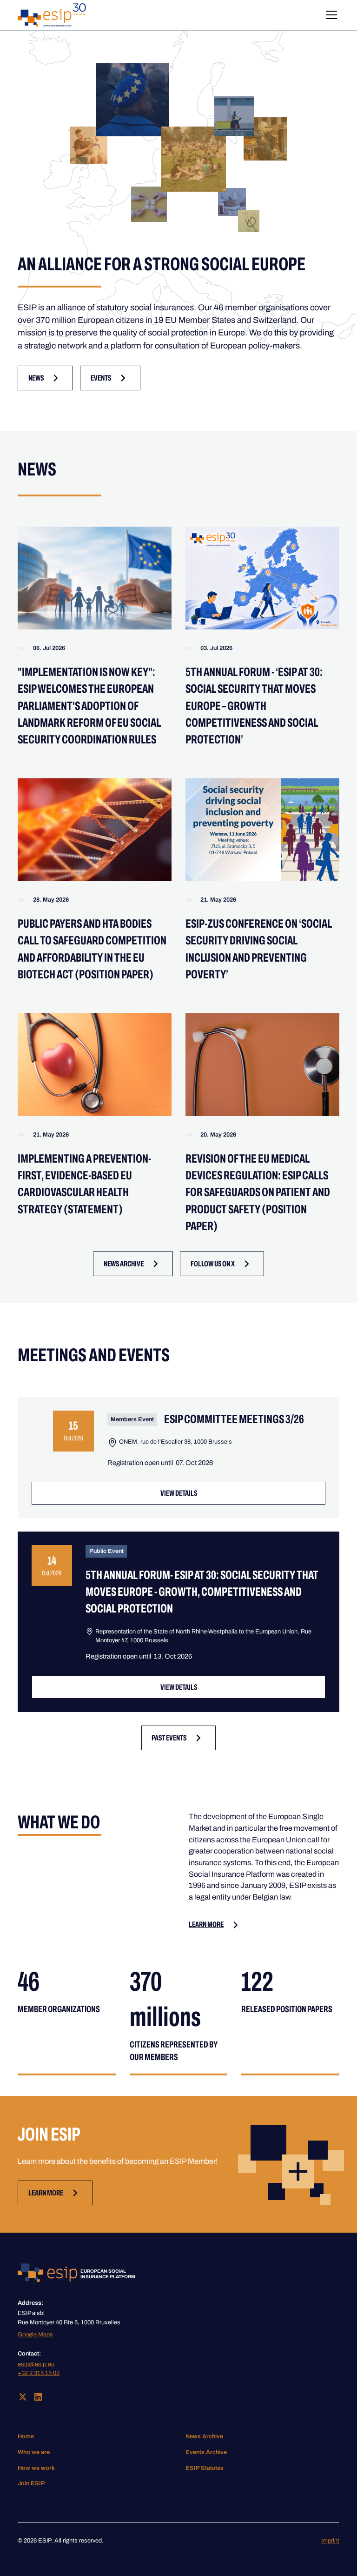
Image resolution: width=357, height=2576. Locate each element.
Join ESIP (31, 2483)
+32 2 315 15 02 (39, 2373)
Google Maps (35, 2335)
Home (26, 2436)
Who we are (34, 2452)
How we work (36, 2468)
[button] (330, 15)
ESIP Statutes (205, 2468)
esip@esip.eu (36, 2364)
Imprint (330, 2541)
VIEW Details (179, 1493)
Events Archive (206, 2452)
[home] (52, 15)
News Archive (204, 2436)
